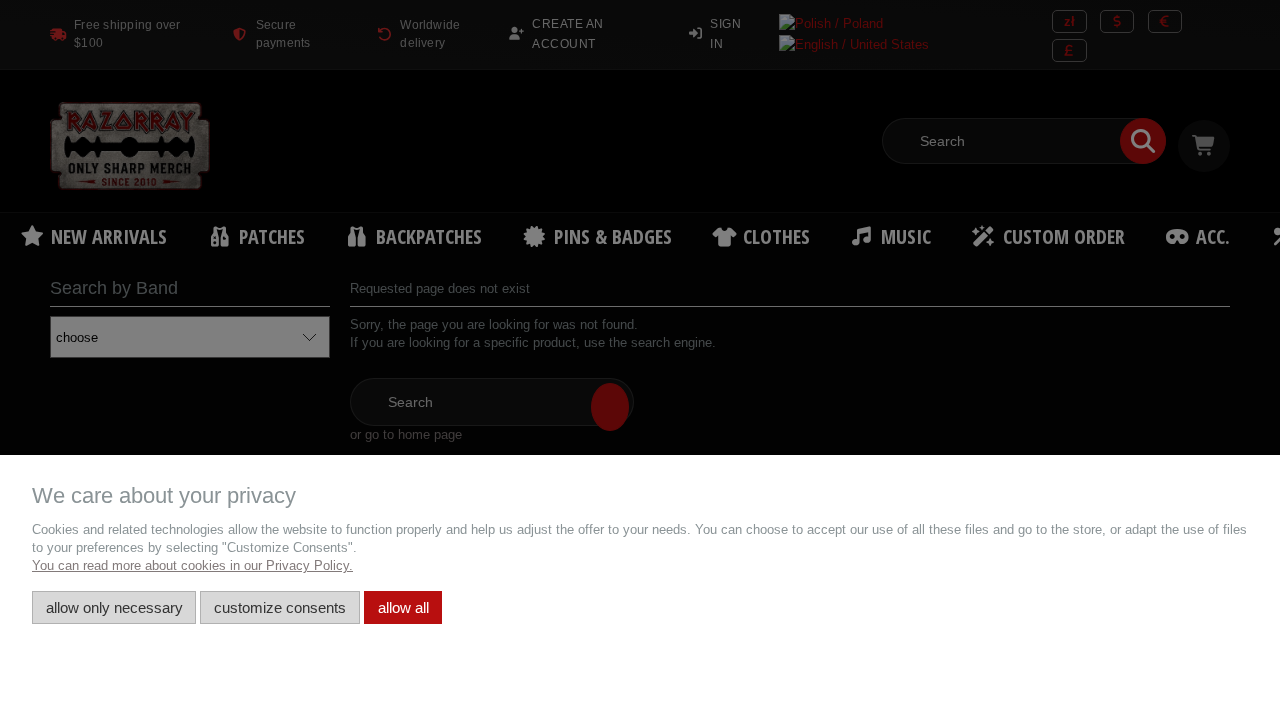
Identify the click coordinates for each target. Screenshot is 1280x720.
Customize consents (280, 607)
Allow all (403, 607)
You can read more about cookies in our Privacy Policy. (192, 565)
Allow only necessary (114, 607)
